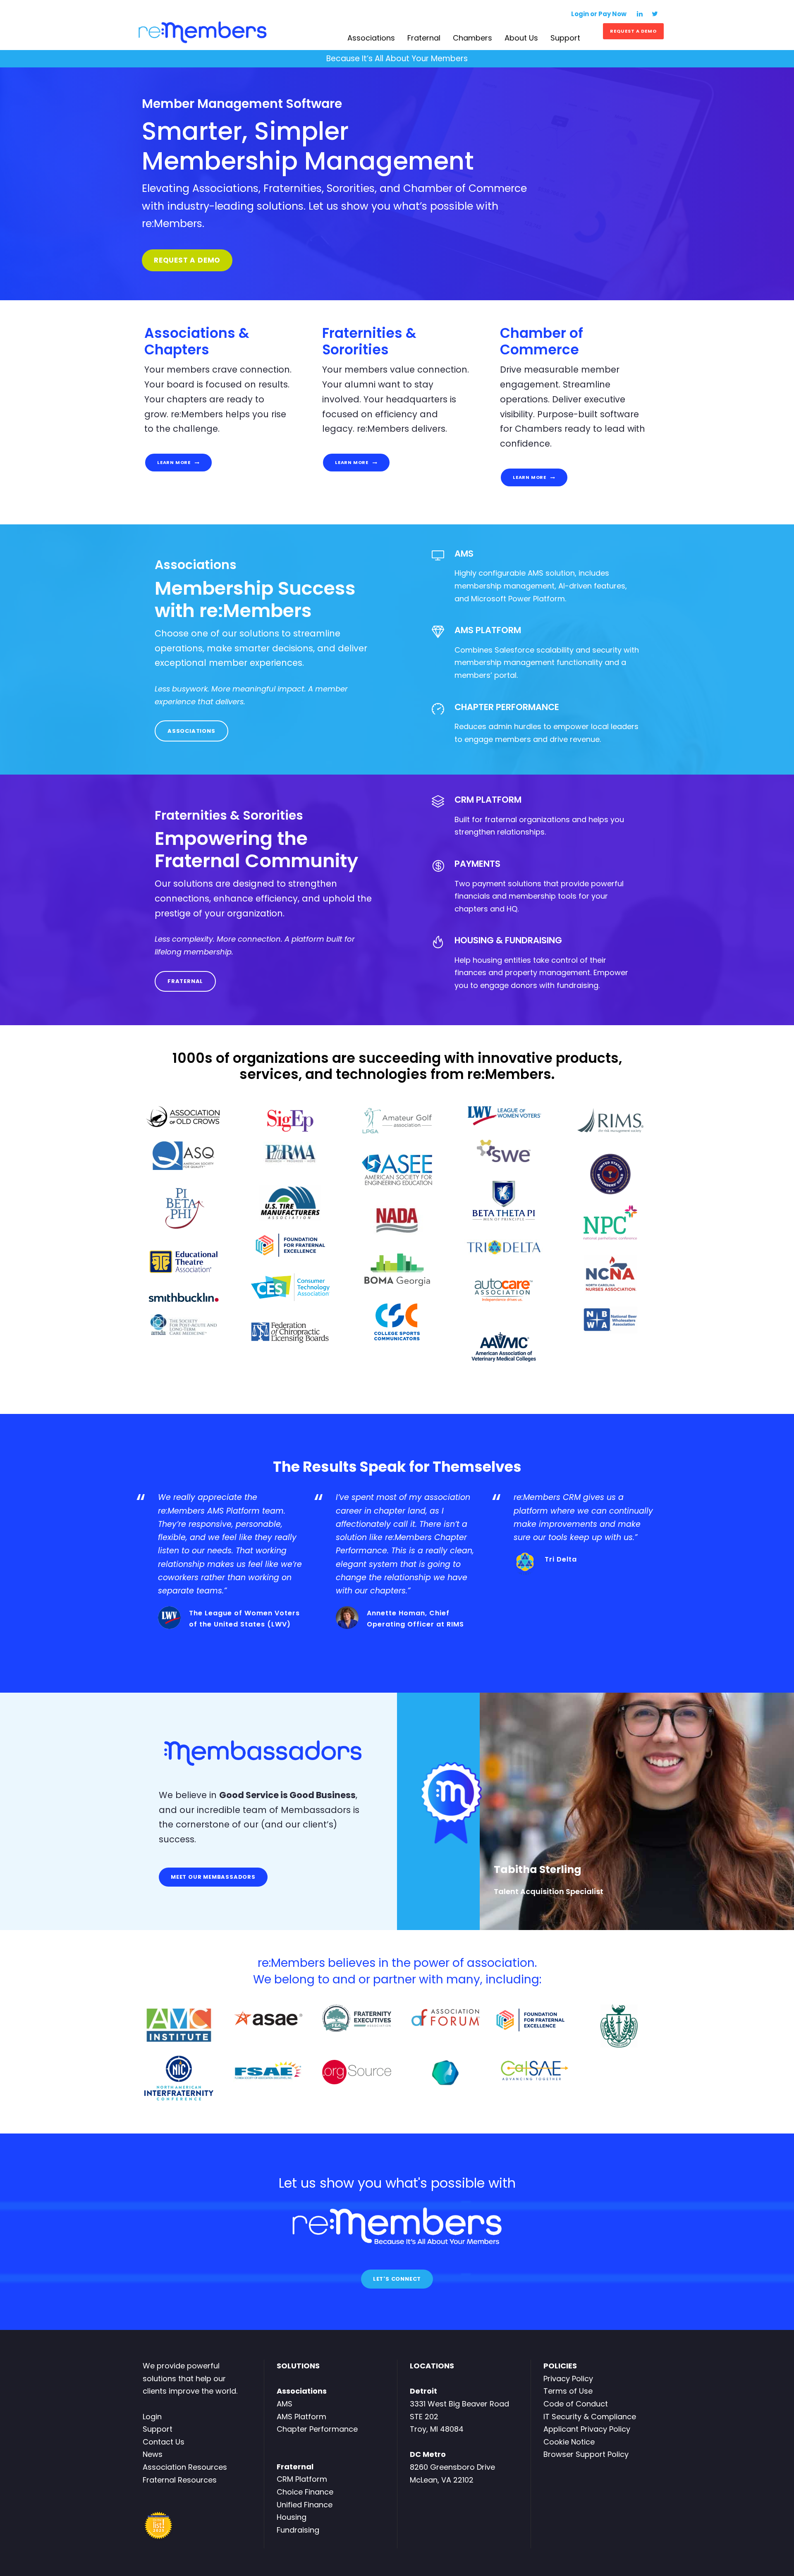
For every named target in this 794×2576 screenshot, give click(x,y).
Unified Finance (305, 2505)
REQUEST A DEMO (633, 31)
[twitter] (655, 14)
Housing (292, 2517)
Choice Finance (305, 2492)
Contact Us (164, 2442)
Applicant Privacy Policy (587, 2429)
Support (158, 2429)
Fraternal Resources (180, 2480)
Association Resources (185, 2467)
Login (152, 2417)
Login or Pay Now (599, 14)
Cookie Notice (569, 2442)
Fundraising (298, 2530)
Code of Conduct (576, 2404)
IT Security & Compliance (590, 2417)
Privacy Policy (568, 2379)
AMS (285, 2404)
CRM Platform (302, 2479)
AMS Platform (301, 2417)
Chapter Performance (317, 2429)
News (153, 2454)
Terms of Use (568, 2391)
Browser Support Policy (586, 2454)
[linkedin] (640, 14)
